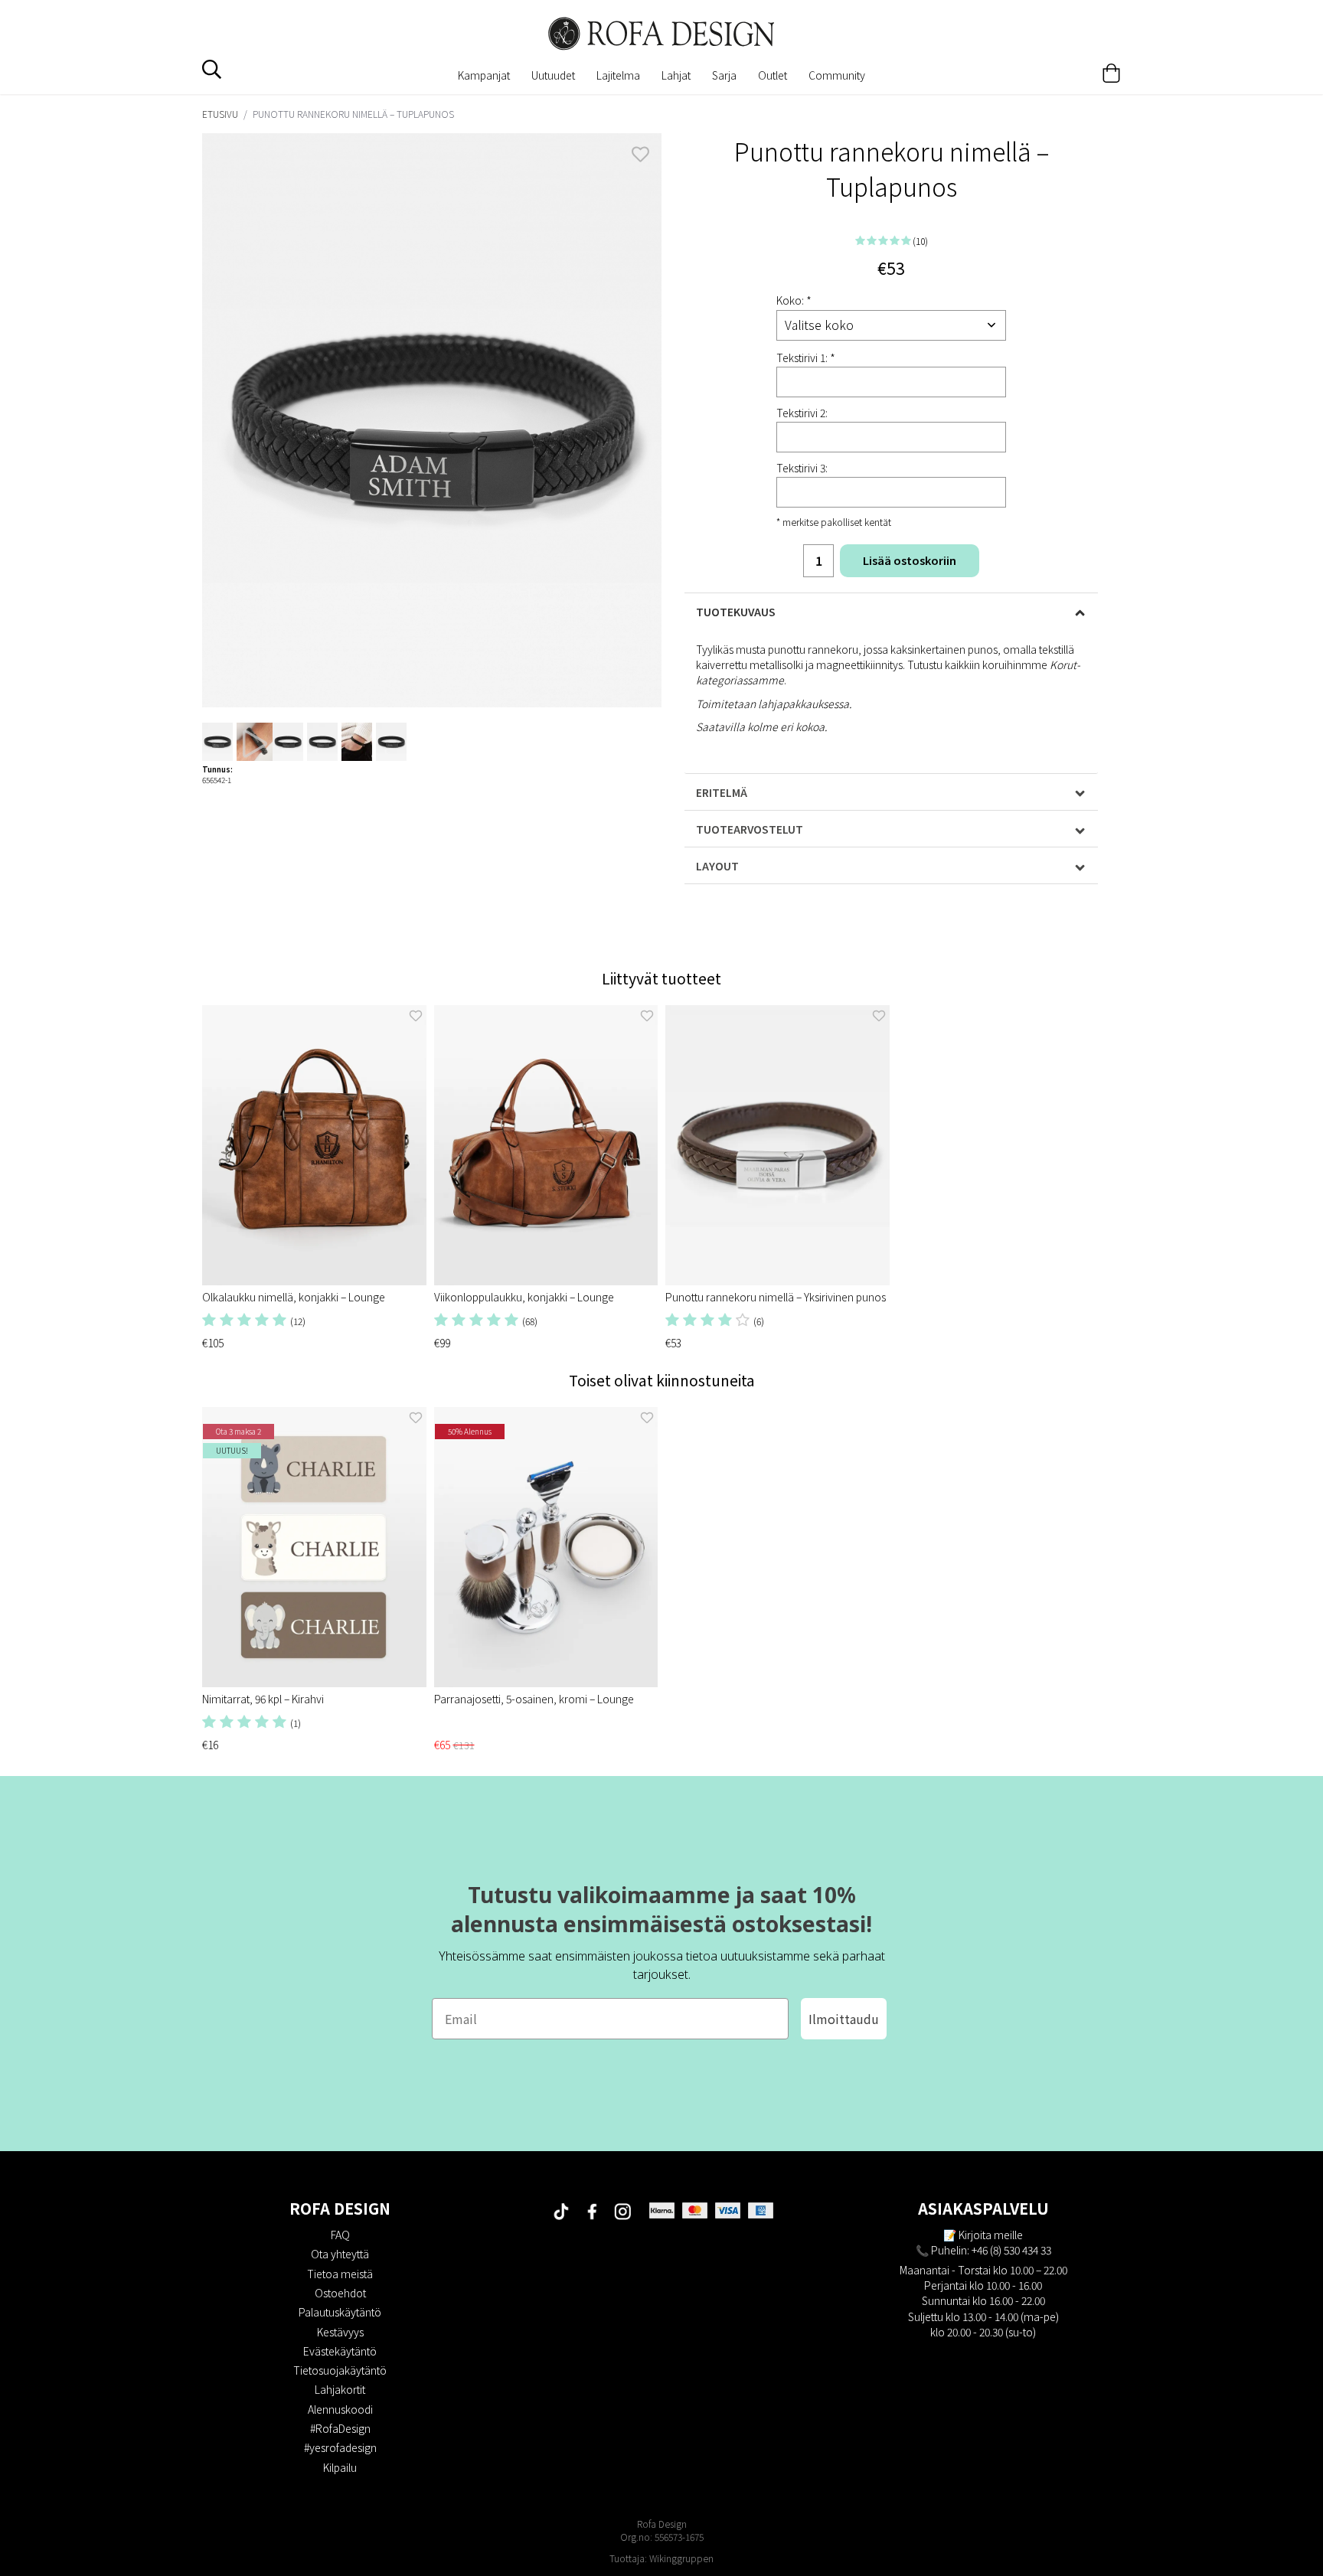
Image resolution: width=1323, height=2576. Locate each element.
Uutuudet (553, 75)
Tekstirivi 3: (802, 468)
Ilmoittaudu (844, 2019)
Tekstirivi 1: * (806, 358)
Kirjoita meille (991, 2235)
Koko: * (794, 300)
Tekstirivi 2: (802, 413)
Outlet (773, 75)
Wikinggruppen (681, 2558)
